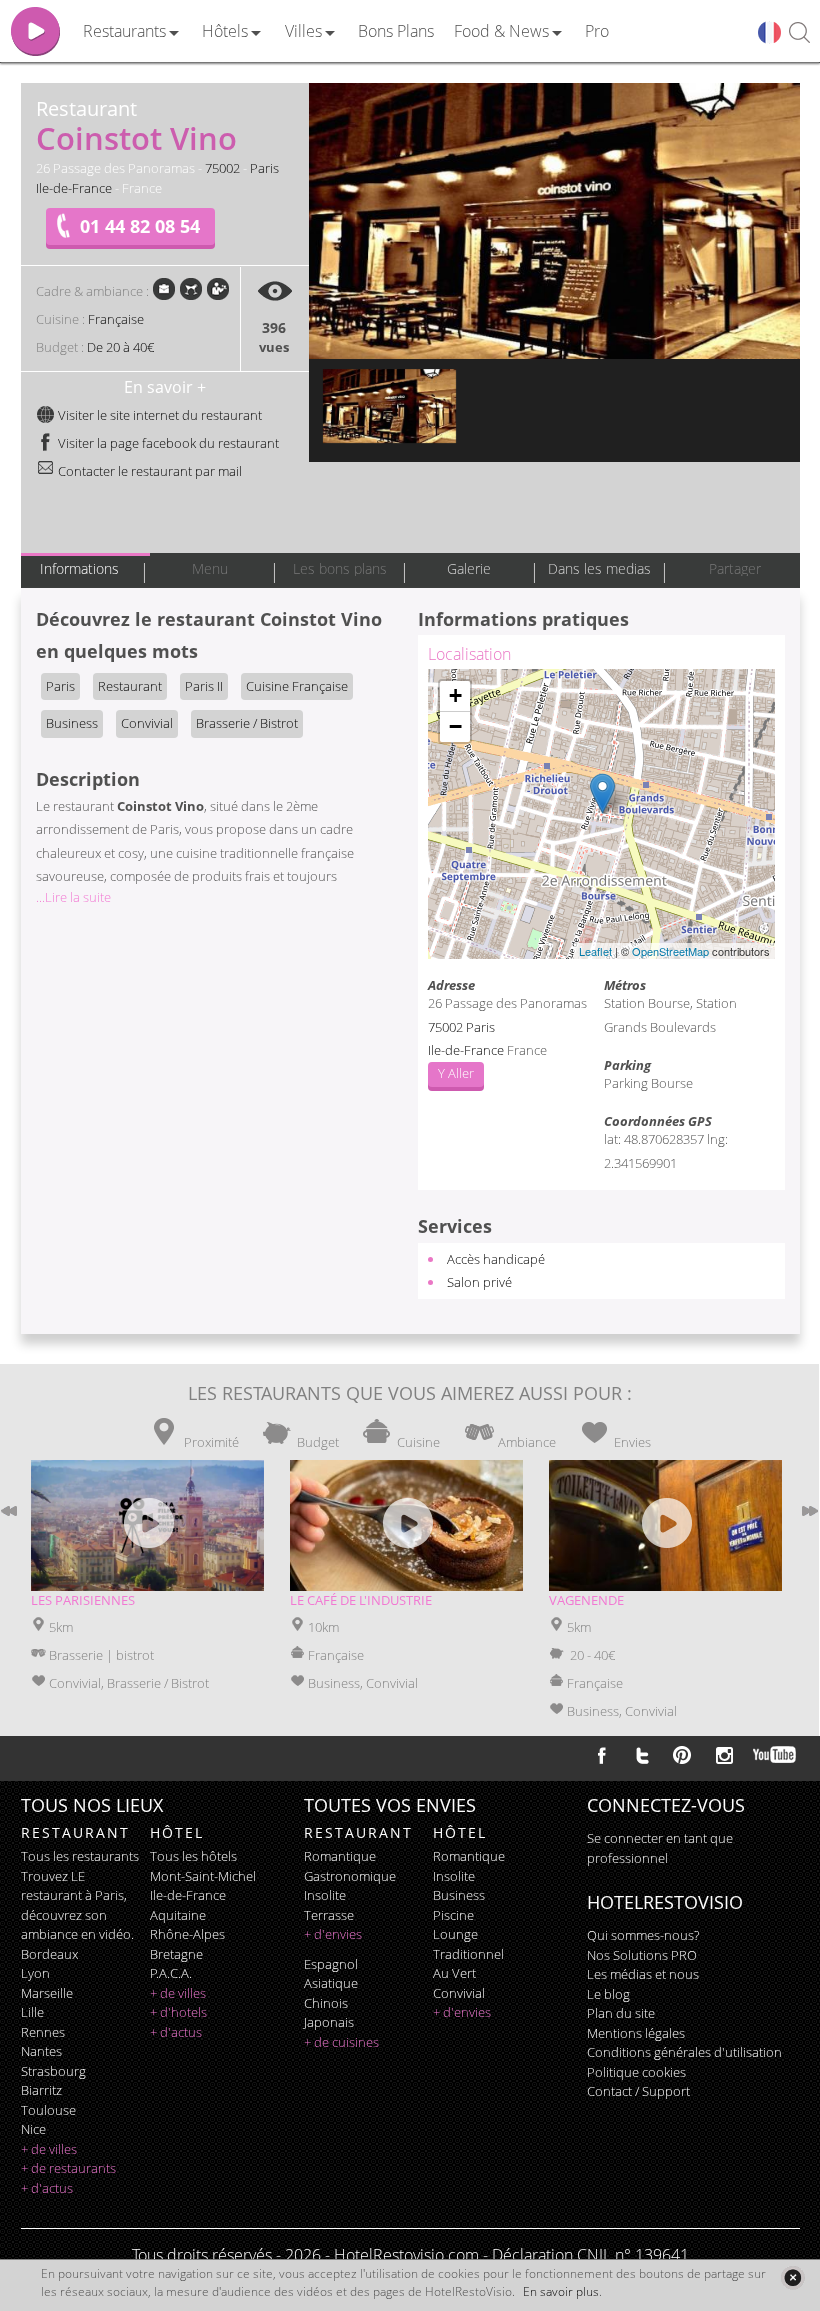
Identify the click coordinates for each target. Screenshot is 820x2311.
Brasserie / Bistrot (247, 723)
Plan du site (621, 2013)
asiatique (331, 1983)
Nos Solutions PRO (642, 1955)
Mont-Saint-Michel (203, 1876)
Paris (264, 168)
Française (116, 319)
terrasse (329, 1915)
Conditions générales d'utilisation (684, 2052)
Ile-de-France (74, 188)
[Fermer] (792, 2277)
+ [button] (455, 695)
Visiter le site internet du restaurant (158, 415)
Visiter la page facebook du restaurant (167, 443)
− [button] (455, 726)
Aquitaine (178, 1915)
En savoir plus (561, 2291)
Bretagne (176, 1954)
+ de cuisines (341, 2042)
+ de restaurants (68, 2168)
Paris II (204, 686)
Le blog (608, 1994)
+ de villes (49, 2149)
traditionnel (468, 1954)
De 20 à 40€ (120, 347)
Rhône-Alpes (187, 1934)
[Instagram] (724, 1758)
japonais (329, 2022)
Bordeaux (49, 1954)
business (459, 1895)
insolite (325, 1895)
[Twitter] (642, 1755)
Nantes (41, 2051)
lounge (455, 1934)
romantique (340, 1856)
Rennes (43, 2032)
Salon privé (479, 1282)
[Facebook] (602, 1755)
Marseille (47, 1993)
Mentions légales (636, 2033)
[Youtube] (775, 1755)
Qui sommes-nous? (643, 1935)
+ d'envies (333, 1934)
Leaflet (595, 951)
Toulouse (48, 2110)
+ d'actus (47, 2188)
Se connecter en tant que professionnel (660, 1848)
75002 (222, 168)
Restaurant (130, 686)
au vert (454, 1973)
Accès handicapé (496, 1259)
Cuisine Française (297, 686)
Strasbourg (53, 2071)
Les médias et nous (643, 1974)
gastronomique (350, 1876)
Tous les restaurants (80, 1856)
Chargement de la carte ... (599, 814)
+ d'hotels (178, 2012)
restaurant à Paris (72, 1895)
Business (72, 723)
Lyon (35, 1973)
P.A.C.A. (171, 1973)
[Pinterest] (682, 1755)
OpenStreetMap (670, 951)
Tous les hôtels (193, 1856)
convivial (459, 1993)
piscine (453, 1915)
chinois (326, 2003)
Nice (33, 2129)
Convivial (147, 723)
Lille (32, 2012)
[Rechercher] (799, 33)
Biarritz (41, 2090)
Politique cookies (636, 2072)
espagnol (331, 1964)
